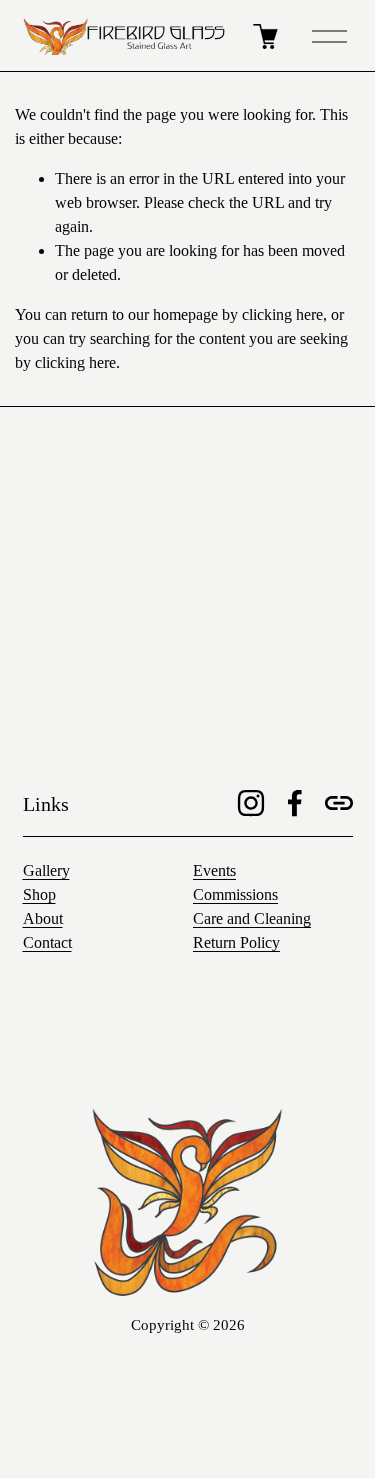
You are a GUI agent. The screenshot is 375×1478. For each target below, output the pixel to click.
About (43, 918)
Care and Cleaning (252, 918)
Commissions (235, 894)
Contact (47, 942)
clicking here (282, 314)
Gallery (46, 870)
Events (214, 870)
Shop (39, 894)
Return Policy (236, 942)
